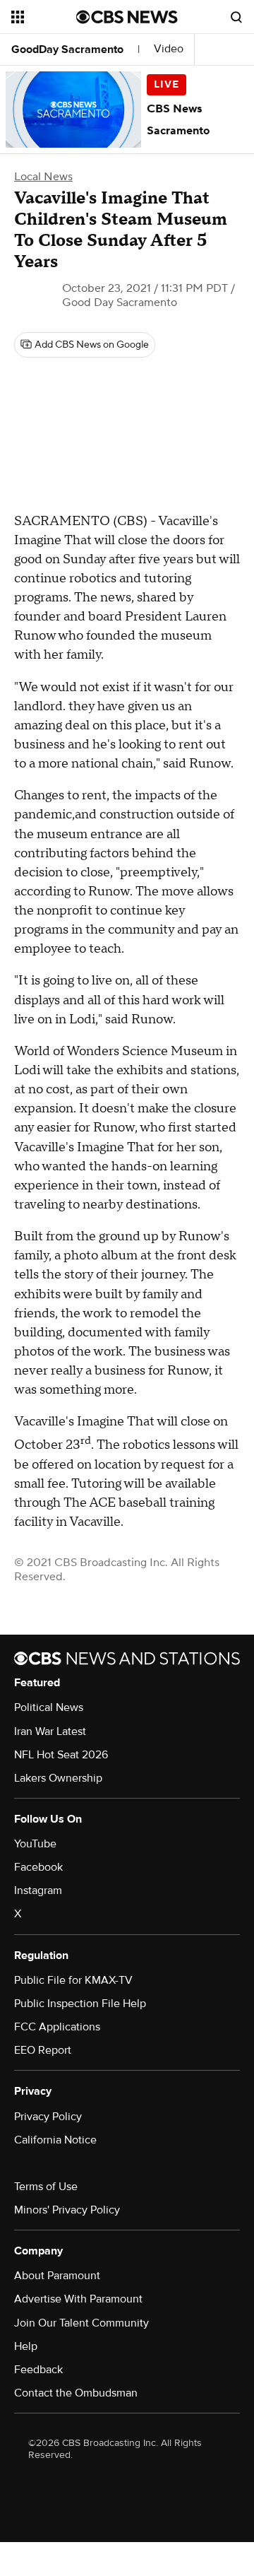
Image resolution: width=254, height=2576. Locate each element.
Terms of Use (46, 2187)
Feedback (38, 2370)
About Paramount (57, 2276)
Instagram (38, 1890)
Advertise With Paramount (78, 2299)
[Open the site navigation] (44, 17)
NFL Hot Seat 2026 (61, 1755)
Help (26, 2346)
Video (169, 49)
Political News (49, 1707)
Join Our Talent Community (81, 2323)
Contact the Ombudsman (76, 2393)
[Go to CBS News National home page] (127, 17)
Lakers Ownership (58, 1778)
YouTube (35, 1844)
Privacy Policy (48, 2117)
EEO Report (43, 2050)
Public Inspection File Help (80, 2004)
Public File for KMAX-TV (73, 1980)
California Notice (55, 2140)
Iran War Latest (50, 1731)
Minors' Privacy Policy (67, 2210)
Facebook (38, 1867)
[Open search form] (236, 17)
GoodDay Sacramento (67, 49)
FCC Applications (57, 2027)
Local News (43, 177)
